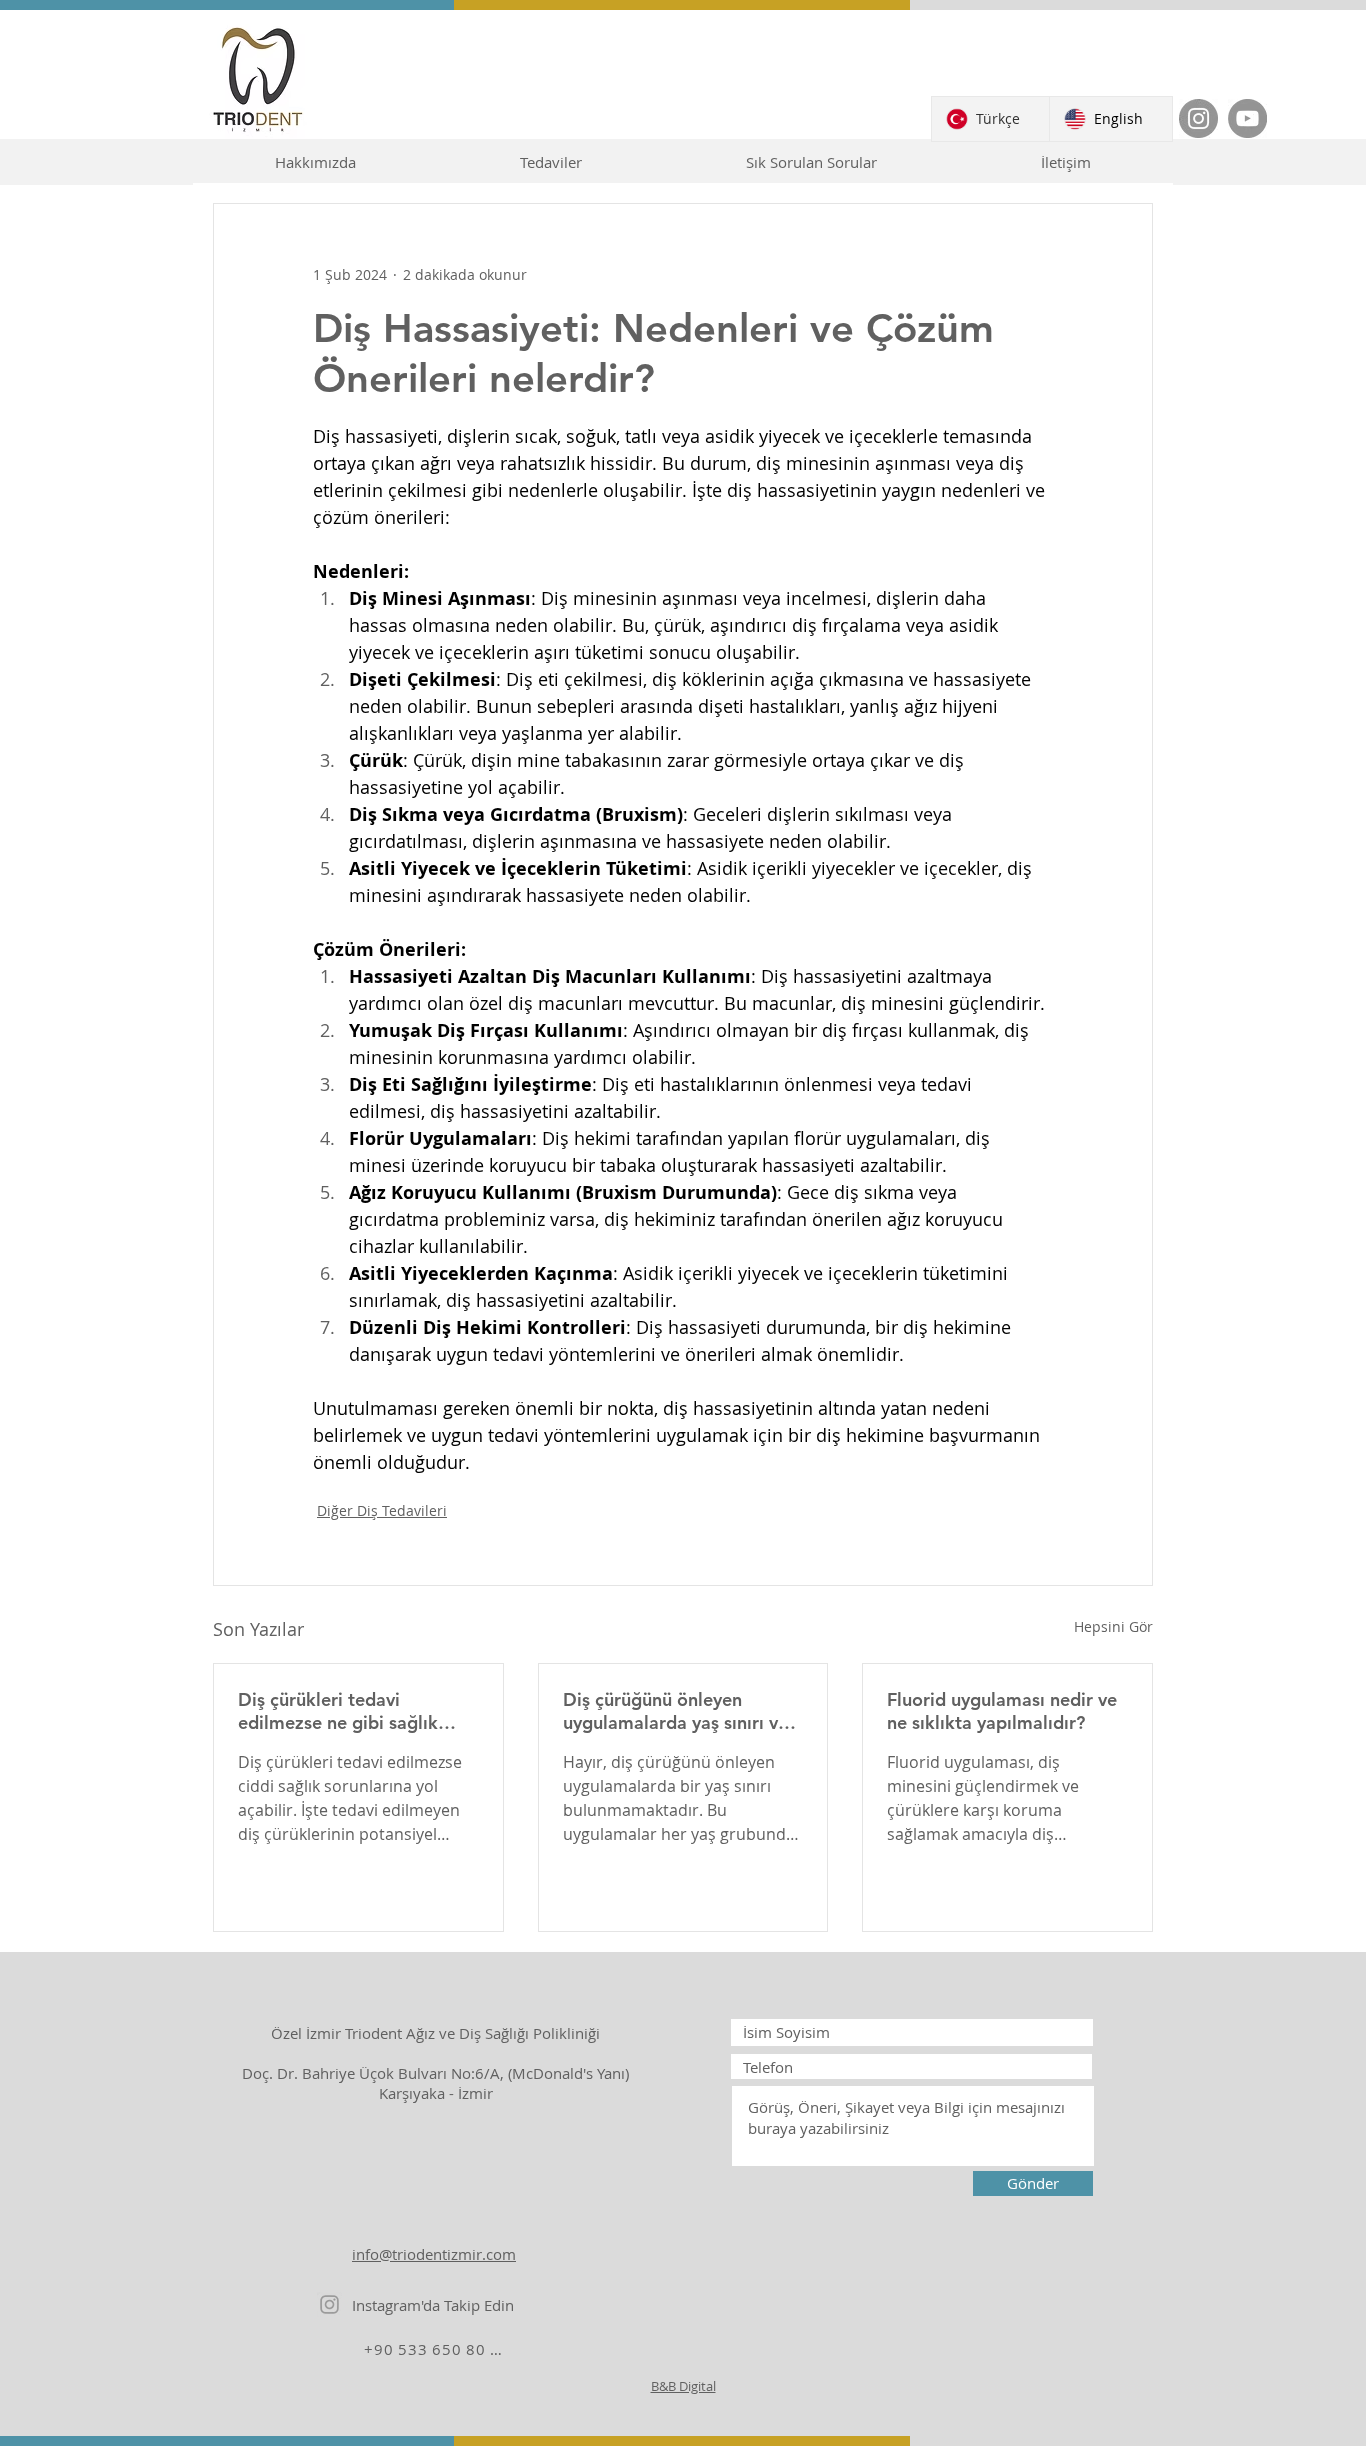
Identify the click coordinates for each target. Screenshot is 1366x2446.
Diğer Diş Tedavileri (382, 1510)
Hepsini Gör (1113, 1626)
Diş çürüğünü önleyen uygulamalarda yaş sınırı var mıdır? (679, 1711)
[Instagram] (1198, 118)
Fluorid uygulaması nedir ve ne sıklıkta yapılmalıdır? (1002, 1711)
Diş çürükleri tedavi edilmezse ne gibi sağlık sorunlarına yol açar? (338, 1711)
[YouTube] (1247, 118)
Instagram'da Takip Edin (433, 2305)
